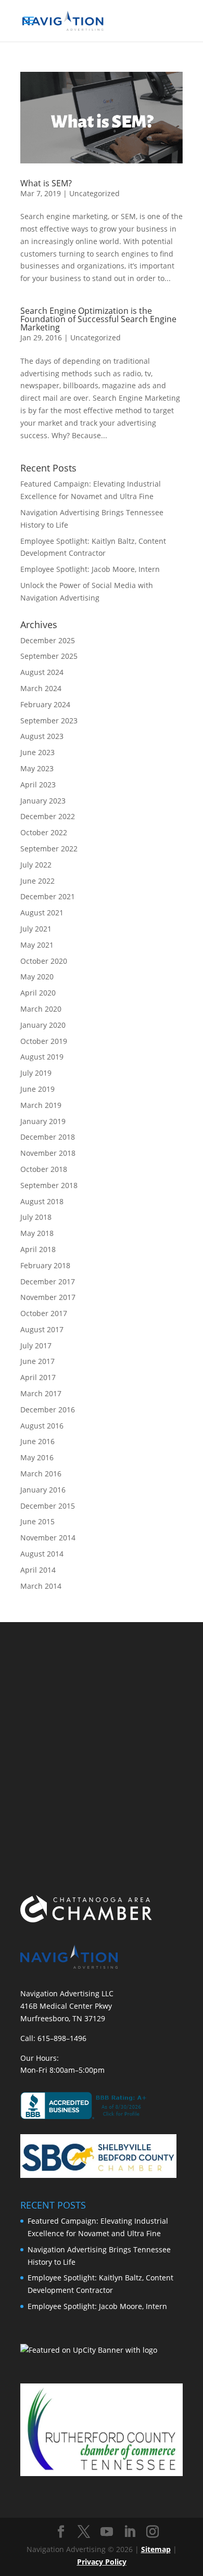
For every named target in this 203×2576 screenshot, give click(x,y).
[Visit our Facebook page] (61, 2532)
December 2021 (48, 896)
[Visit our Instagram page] (153, 2532)
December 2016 (48, 1410)
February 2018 (45, 1265)
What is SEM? (46, 183)
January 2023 (43, 801)
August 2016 (42, 1426)
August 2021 (42, 913)
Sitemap (156, 2549)
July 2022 (36, 865)
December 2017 (48, 1281)
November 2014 (48, 1538)
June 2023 (37, 752)
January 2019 (43, 1121)
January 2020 (43, 1025)
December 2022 (48, 816)
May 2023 (37, 768)
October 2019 (44, 1041)
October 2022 (44, 832)
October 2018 (44, 1169)
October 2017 (44, 1313)
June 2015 (37, 1521)
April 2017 (38, 1377)
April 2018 (38, 1249)
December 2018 (48, 1137)
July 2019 (36, 1073)
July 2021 (36, 929)
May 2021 (37, 945)
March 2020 (41, 1009)
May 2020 (37, 977)
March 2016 (41, 1474)
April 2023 (38, 785)
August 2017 (42, 1329)
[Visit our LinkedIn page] (130, 2532)
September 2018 (49, 1185)
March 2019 (41, 1105)
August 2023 (42, 736)
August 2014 (42, 1554)
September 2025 (49, 656)
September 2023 (49, 720)
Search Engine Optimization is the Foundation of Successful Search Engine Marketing (98, 319)
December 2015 (48, 1506)
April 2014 (38, 1570)
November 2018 (48, 1153)
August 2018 (42, 1201)
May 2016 (37, 1457)
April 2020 (38, 993)
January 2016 (43, 1490)
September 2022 (49, 849)
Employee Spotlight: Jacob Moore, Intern (90, 569)
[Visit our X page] (84, 2532)
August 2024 (42, 672)
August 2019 (42, 1057)
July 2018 (36, 1217)
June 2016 (37, 1441)
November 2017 (48, 1297)
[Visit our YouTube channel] (107, 2532)
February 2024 (45, 704)
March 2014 (41, 1586)
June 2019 (37, 1089)
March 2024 (41, 688)
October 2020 (44, 961)
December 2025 (48, 640)
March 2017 (41, 1393)
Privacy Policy (102, 2562)
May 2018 (37, 1233)
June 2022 (37, 881)
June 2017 (37, 1361)
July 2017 (36, 1346)
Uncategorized (94, 193)
